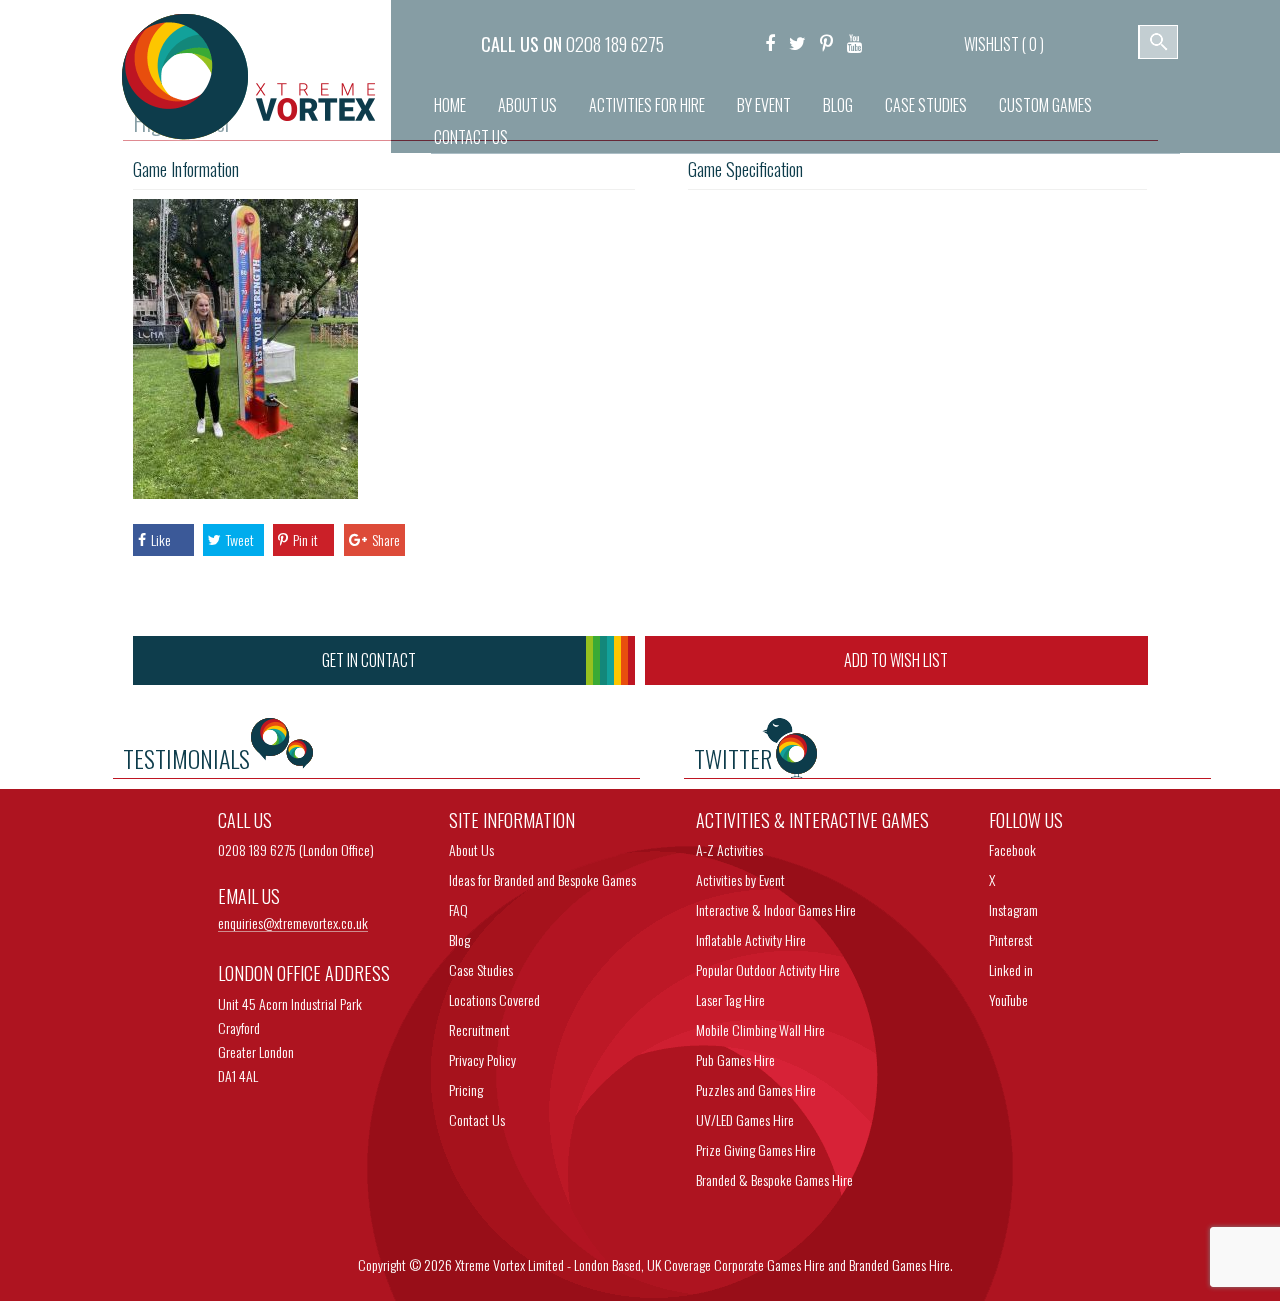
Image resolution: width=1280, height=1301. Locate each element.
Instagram (1013, 909)
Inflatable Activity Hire (751, 939)
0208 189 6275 (615, 44)
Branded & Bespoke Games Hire (774, 1179)
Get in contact (369, 660)
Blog (838, 105)
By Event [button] (764, 105)
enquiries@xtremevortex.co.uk (293, 923)
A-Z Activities (729, 849)
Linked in (1011, 969)
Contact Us (471, 137)
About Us (527, 105)
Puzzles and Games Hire (756, 1089)
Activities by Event (740, 879)
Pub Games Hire (735, 1059)
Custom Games (1045, 105)
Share (386, 539)
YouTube (1008, 999)
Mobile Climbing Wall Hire (760, 1029)
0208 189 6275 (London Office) (296, 849)
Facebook (1012, 849)
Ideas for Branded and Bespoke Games (542, 879)
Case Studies (926, 105)
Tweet (240, 539)
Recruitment (479, 1029)
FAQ (458, 909)
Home (450, 105)
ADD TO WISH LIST (896, 660)
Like (161, 539)
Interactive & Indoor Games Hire (776, 909)
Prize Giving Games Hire (756, 1149)
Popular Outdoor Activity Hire (768, 969)
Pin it (305, 539)
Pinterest (1011, 939)
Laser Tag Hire (730, 999)
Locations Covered (494, 999)
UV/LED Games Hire (745, 1119)
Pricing (466, 1089)
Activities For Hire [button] (647, 105)
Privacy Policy (482, 1059)
